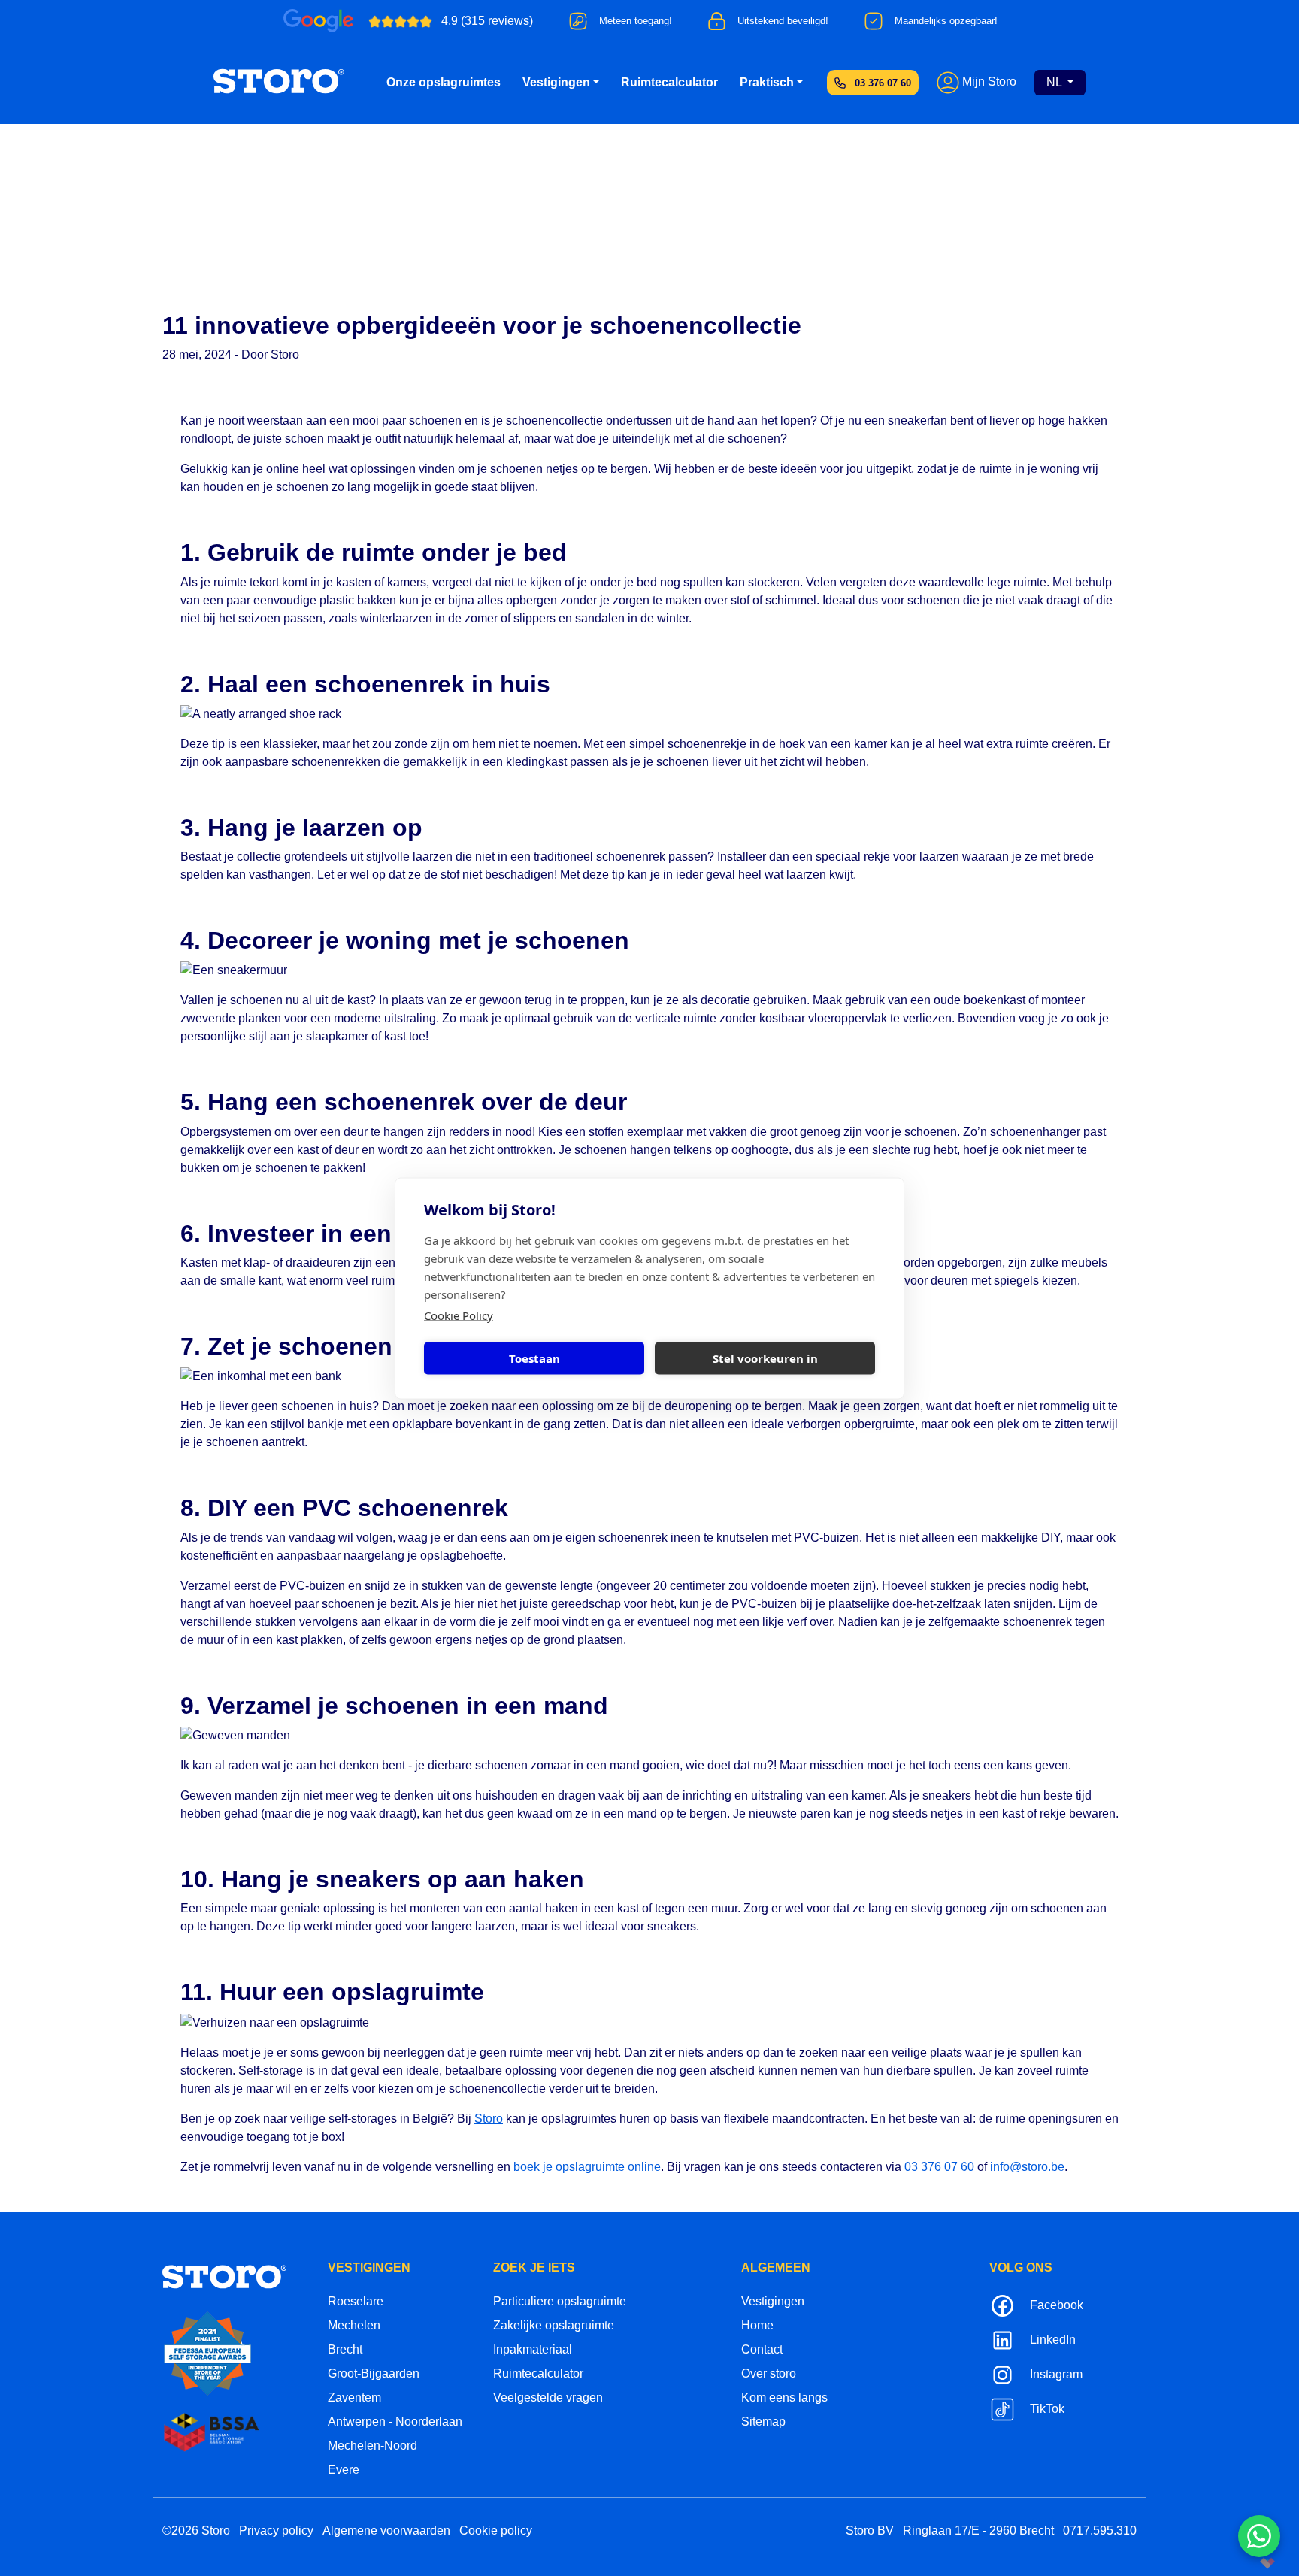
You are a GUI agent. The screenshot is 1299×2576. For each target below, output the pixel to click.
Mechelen (354, 2325)
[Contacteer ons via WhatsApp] (1259, 2536)
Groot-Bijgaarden (374, 2373)
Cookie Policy (459, 1315)
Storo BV (870, 2531)
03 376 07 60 (883, 83)
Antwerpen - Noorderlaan (395, 2422)
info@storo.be (1027, 2167)
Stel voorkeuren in (765, 1358)
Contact (762, 2349)
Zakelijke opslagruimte (554, 2325)
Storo (489, 2119)
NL (1055, 82)
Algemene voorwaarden (386, 2531)
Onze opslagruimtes (444, 82)
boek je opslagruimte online (587, 2167)
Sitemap (763, 2422)
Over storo (769, 2373)
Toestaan (534, 1358)
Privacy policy (276, 2531)
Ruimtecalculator (669, 82)
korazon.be (1243, 2563)
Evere (344, 2470)
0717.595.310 (1100, 2531)
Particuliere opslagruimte (560, 2301)
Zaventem (354, 2397)
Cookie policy (496, 2531)
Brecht (345, 2349)
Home (757, 2325)
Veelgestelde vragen (548, 2397)
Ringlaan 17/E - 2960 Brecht (978, 2531)
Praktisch (767, 82)
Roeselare (356, 2301)
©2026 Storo (196, 2531)
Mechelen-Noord (372, 2446)
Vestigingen (556, 82)
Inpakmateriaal (533, 2349)
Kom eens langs (784, 2397)
